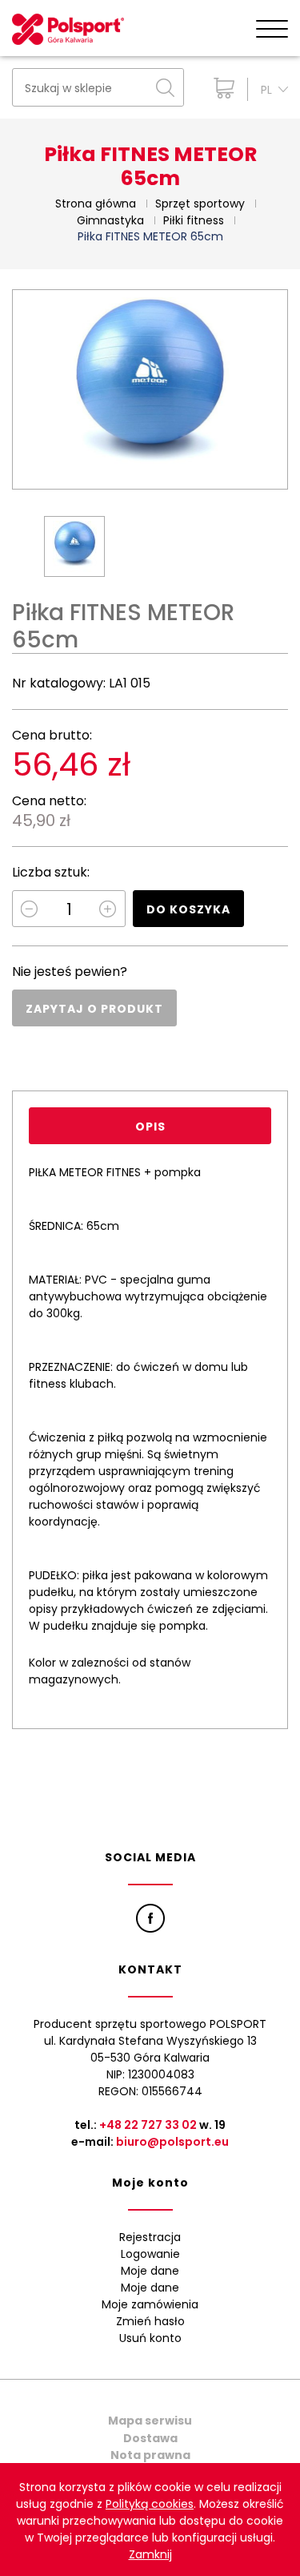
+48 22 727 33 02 (148, 2125)
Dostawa (150, 2438)
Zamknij (150, 2554)
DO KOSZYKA (188, 909)
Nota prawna (150, 2455)
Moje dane (150, 2271)
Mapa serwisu (150, 2421)
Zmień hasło (150, 2321)
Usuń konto (150, 2338)
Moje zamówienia (150, 2304)
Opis (150, 1127)
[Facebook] (150, 1918)
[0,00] (220, 88)
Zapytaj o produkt (94, 1009)
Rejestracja (150, 2237)
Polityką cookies (150, 2504)
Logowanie (150, 2254)
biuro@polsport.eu (172, 2142)
